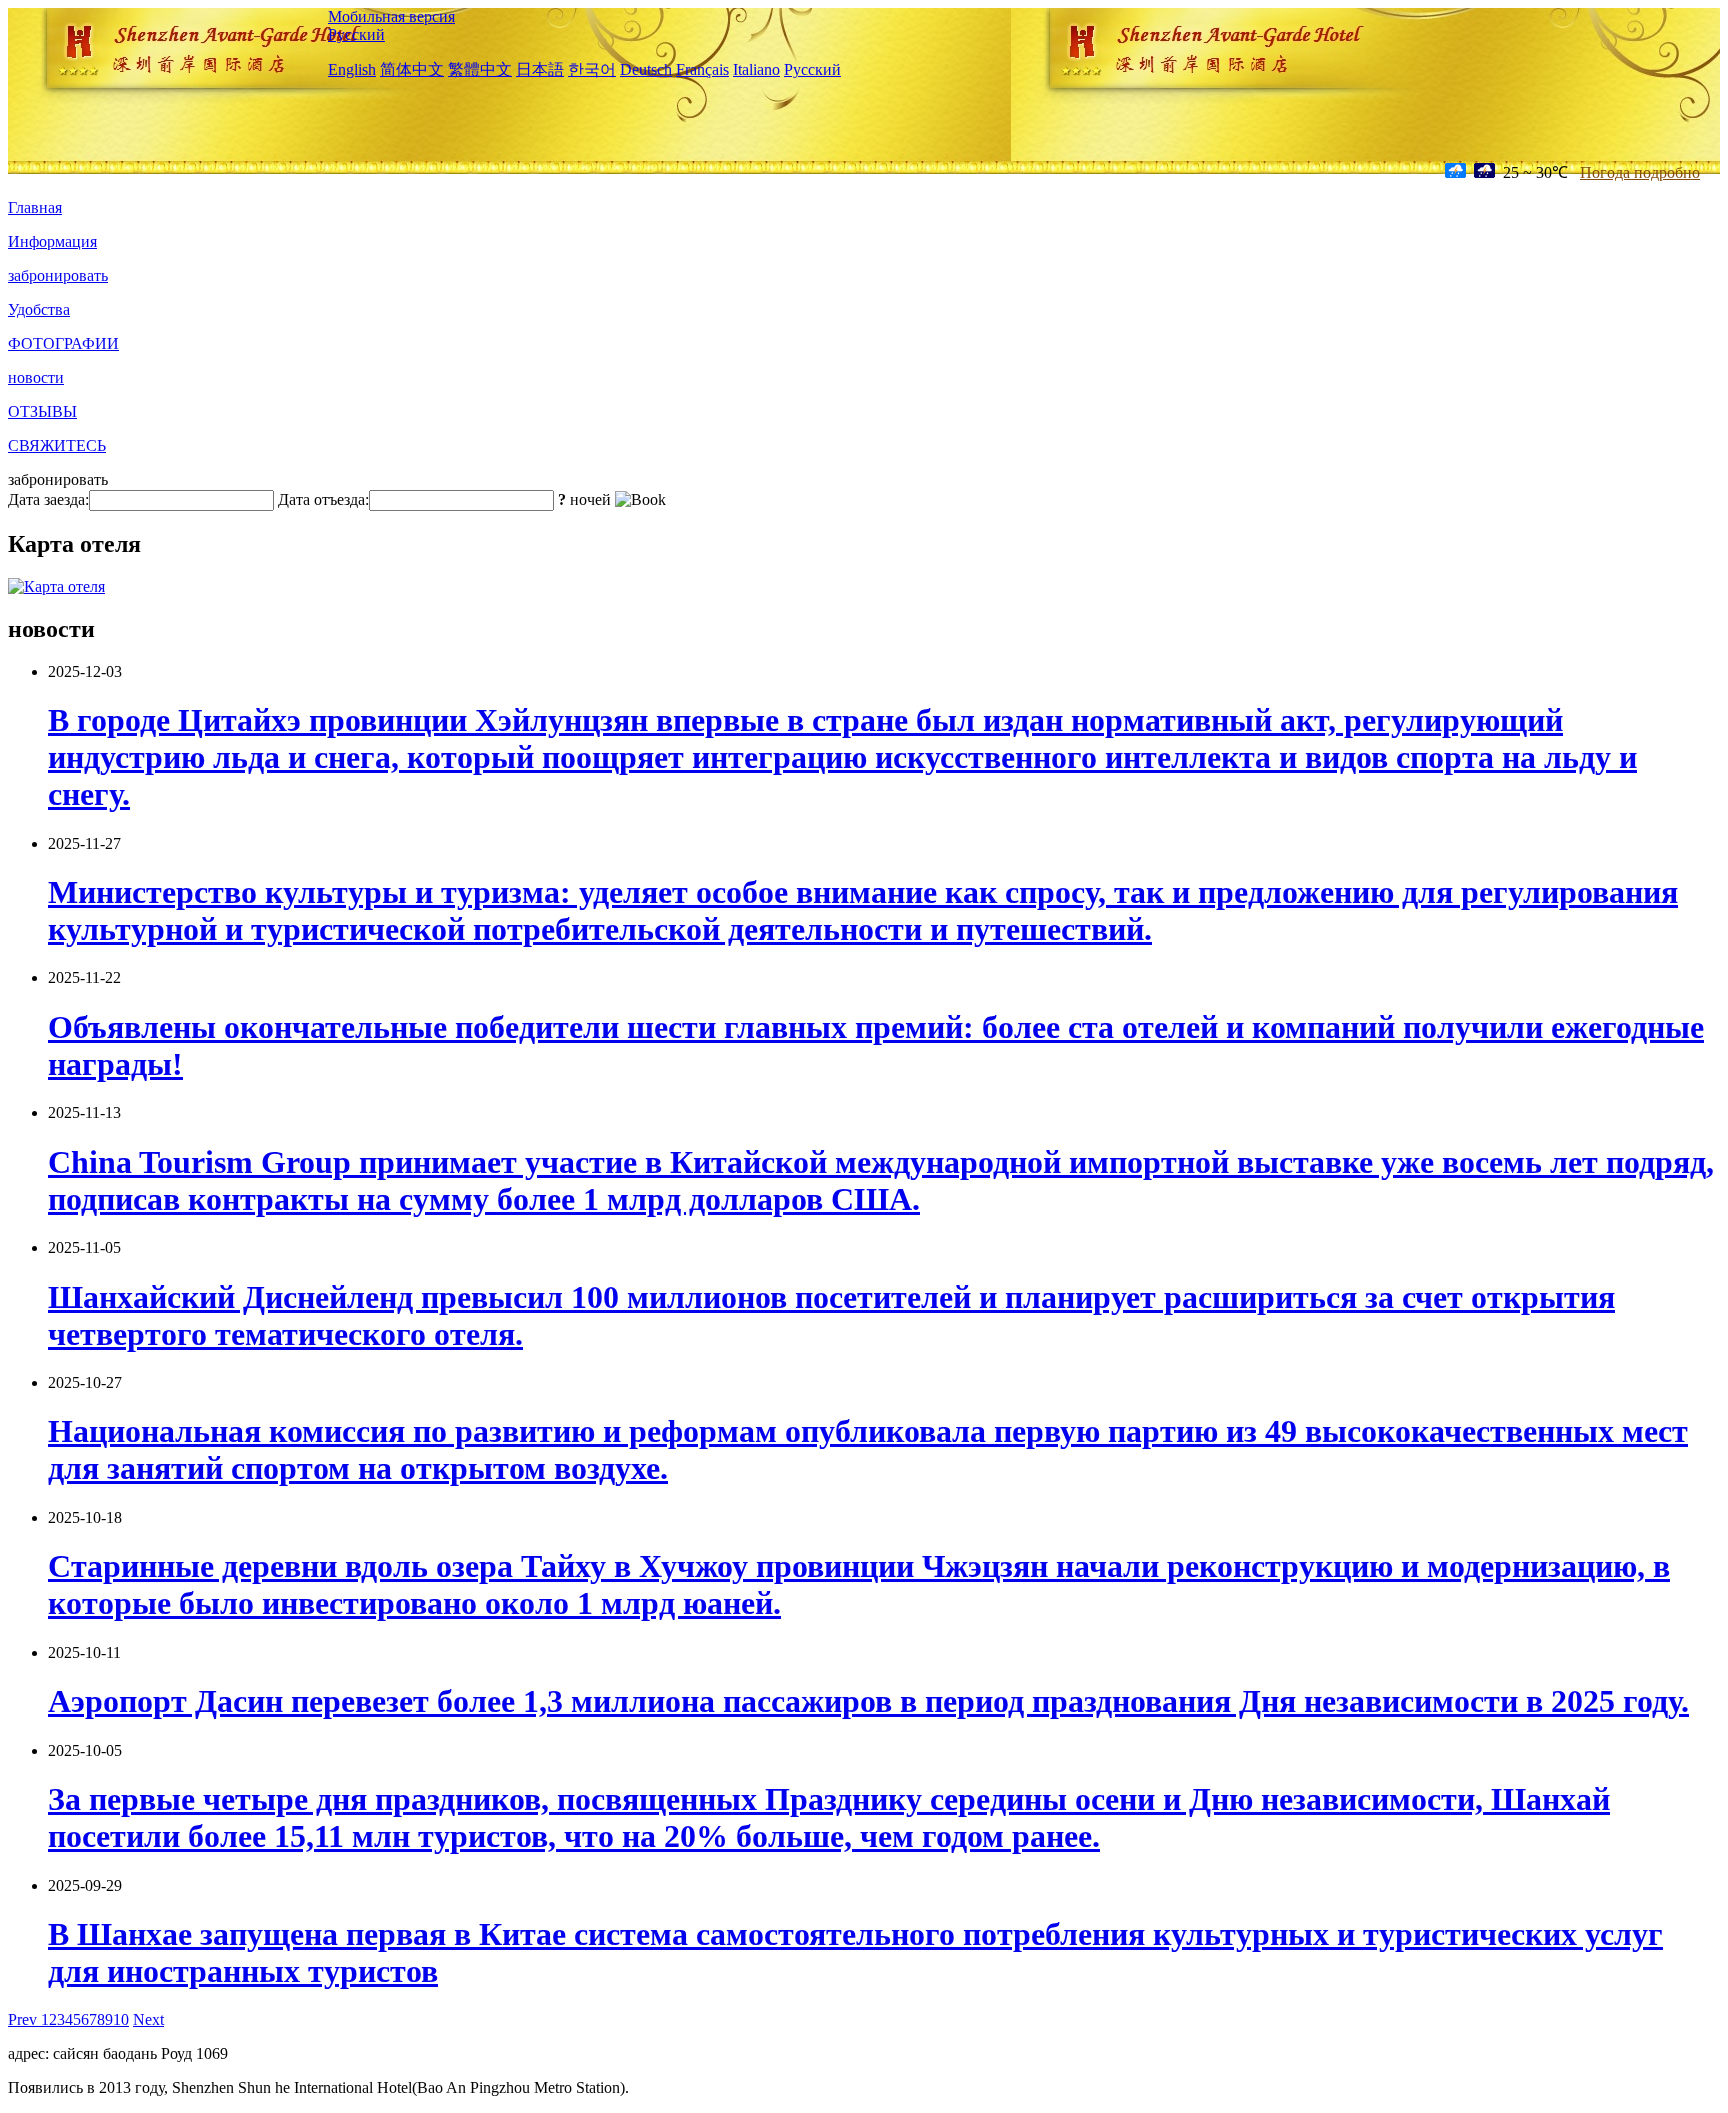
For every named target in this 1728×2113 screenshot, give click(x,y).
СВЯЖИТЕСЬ (57, 445)
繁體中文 (480, 69)
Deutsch (646, 69)
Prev (24, 2019)
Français (702, 69)
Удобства (39, 309)
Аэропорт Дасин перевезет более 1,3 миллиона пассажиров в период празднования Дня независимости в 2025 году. (868, 1701)
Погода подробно (1640, 172)
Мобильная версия (391, 16)
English (352, 69)
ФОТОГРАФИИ (63, 343)
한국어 (592, 69)
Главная (35, 207)
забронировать (58, 275)
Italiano (756, 69)
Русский (356, 34)
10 (121, 2019)
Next (148, 2019)
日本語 (540, 69)
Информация (52, 241)
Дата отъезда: (323, 499)
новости (36, 377)
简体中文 (412, 69)
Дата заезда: (48, 499)
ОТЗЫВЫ (42, 411)
